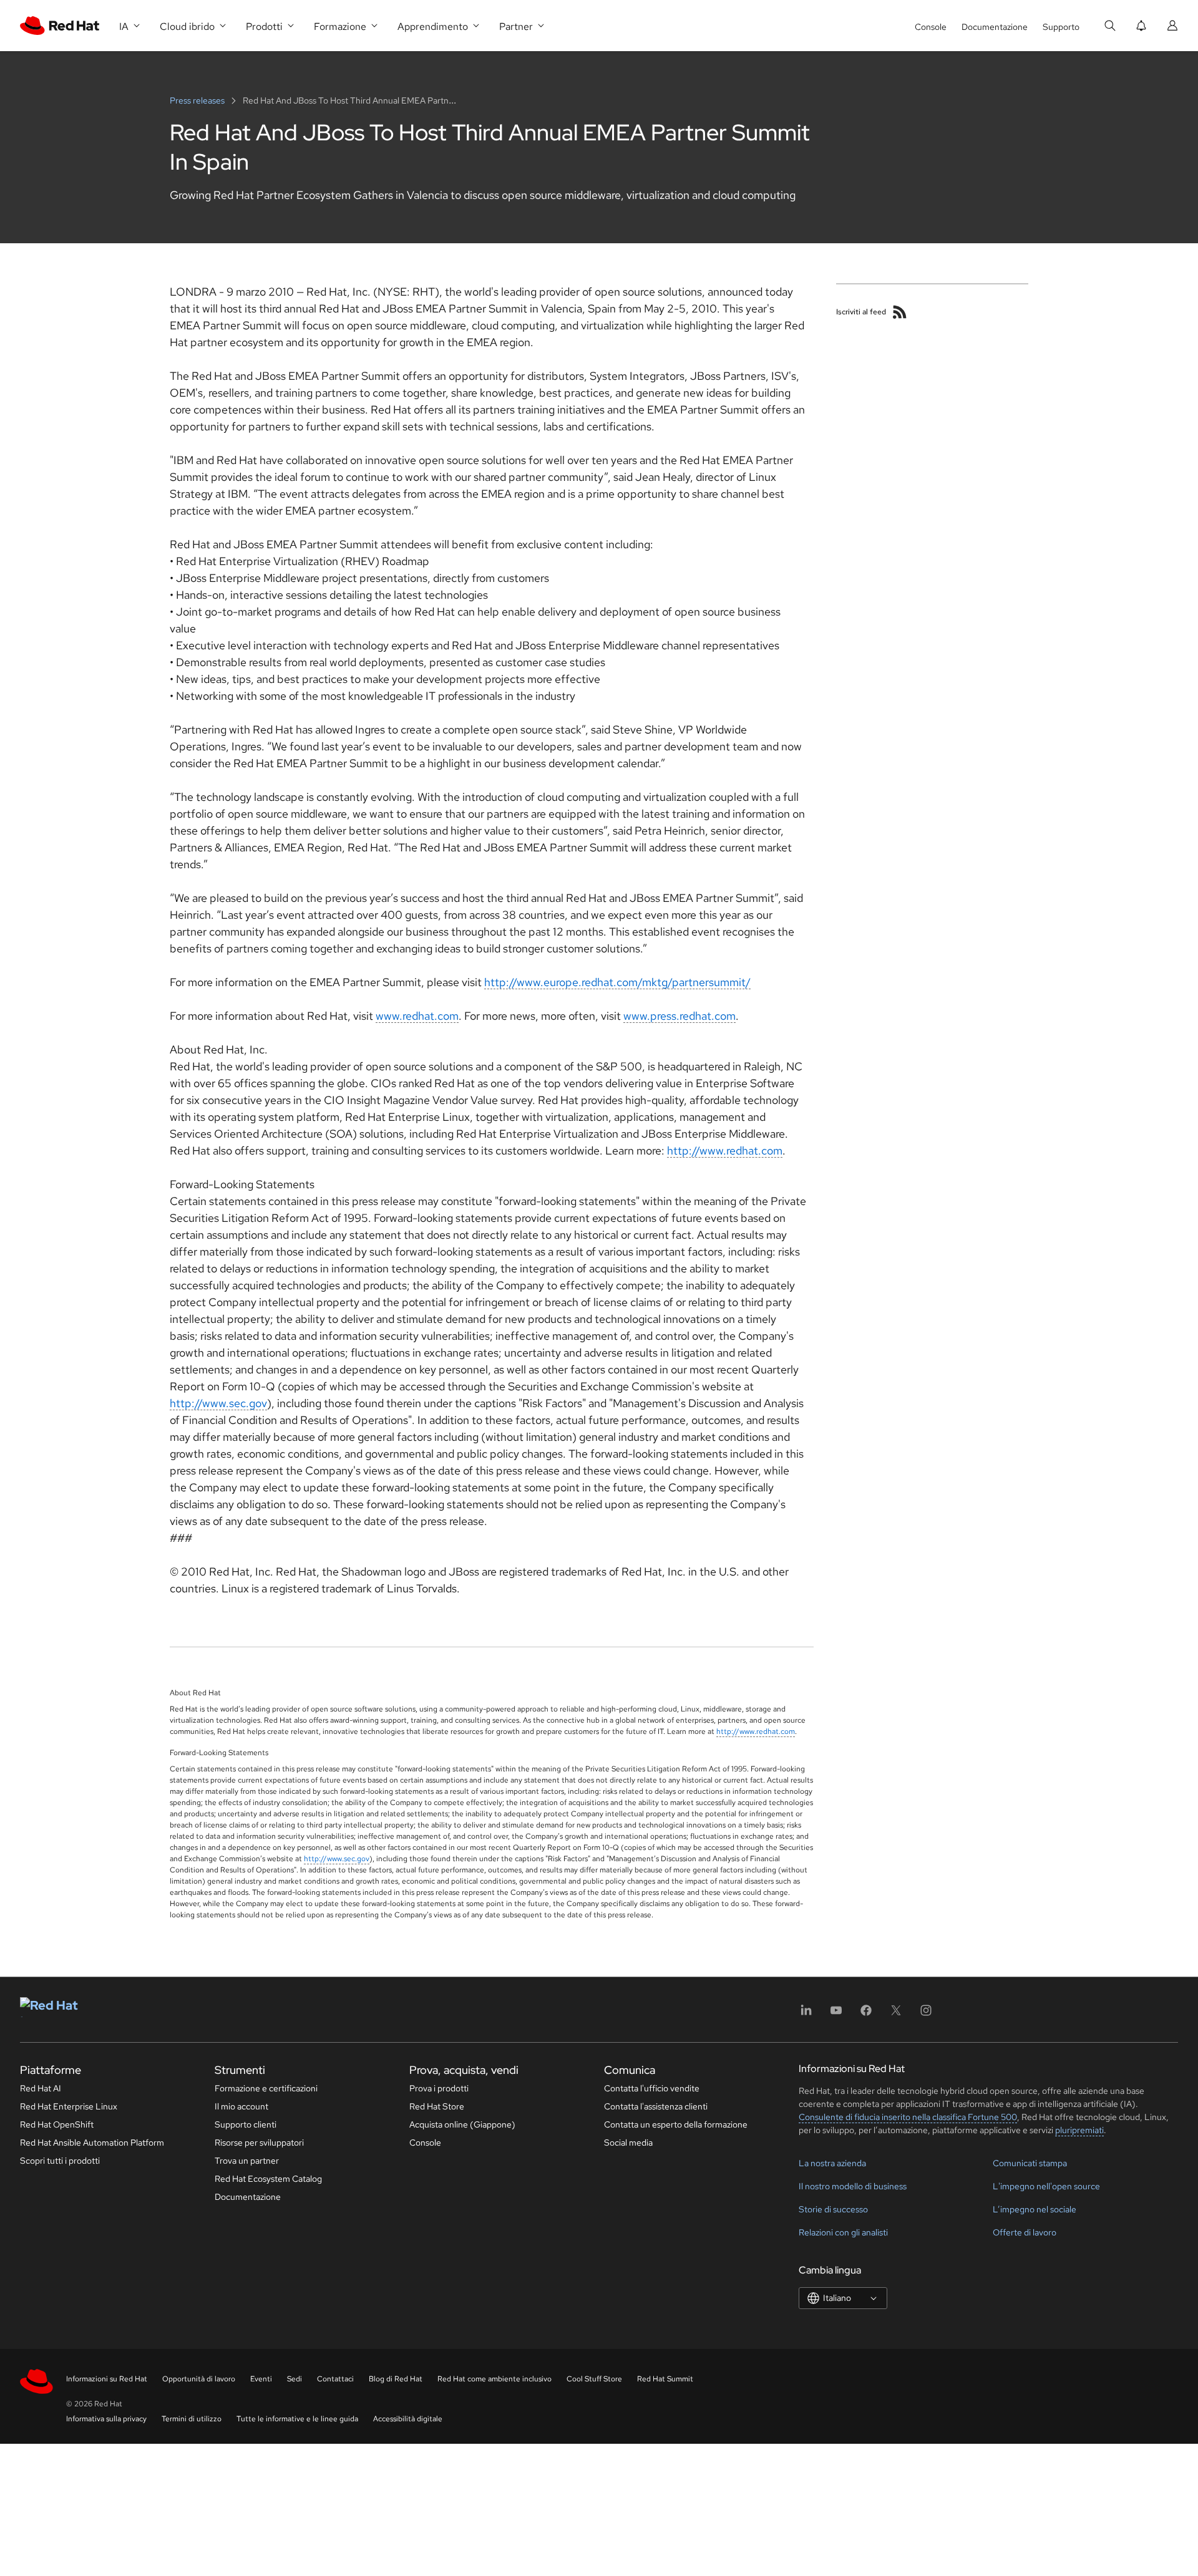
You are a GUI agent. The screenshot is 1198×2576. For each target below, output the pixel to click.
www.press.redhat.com (679, 1016)
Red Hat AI (41, 2088)
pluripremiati (1079, 2130)
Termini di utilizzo (192, 2419)
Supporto (1061, 27)
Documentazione (995, 27)
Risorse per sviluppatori (259, 2143)
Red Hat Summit (665, 2379)
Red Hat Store (437, 2106)
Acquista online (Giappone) (462, 2124)
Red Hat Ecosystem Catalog (268, 2179)
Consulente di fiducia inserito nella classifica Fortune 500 (908, 2117)
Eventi (261, 2379)
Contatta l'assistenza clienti (656, 2106)
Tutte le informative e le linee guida (297, 2419)
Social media (628, 2143)
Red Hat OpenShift (57, 2124)
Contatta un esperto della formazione (676, 2124)
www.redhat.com (417, 1016)
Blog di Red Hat (396, 2379)
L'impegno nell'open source (1046, 2186)
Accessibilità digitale (408, 2419)
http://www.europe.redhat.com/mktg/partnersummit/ (617, 982)
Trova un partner (247, 2161)
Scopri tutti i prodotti (60, 2161)
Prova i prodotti (439, 2088)
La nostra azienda (832, 2163)
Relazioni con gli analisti (843, 2232)
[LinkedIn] (806, 2014)
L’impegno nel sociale (1035, 2209)
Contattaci (335, 2379)
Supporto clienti (246, 2124)
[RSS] (900, 312)
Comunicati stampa (1030, 2163)
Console (931, 27)
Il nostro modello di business (853, 2186)
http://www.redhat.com (725, 1150)
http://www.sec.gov (218, 1403)
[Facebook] (866, 2014)
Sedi (295, 2379)
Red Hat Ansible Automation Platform (92, 2143)
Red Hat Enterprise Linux (69, 2106)
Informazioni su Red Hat (107, 2379)
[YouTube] (836, 2014)
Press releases (198, 100)
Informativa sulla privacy (106, 2419)
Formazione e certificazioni (266, 2088)
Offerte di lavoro (1025, 2232)
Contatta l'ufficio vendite (652, 2088)
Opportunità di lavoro (199, 2379)
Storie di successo (833, 2209)
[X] (896, 2014)
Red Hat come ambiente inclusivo (494, 2379)
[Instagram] (926, 2014)
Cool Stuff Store (594, 2379)
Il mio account (241, 2106)
